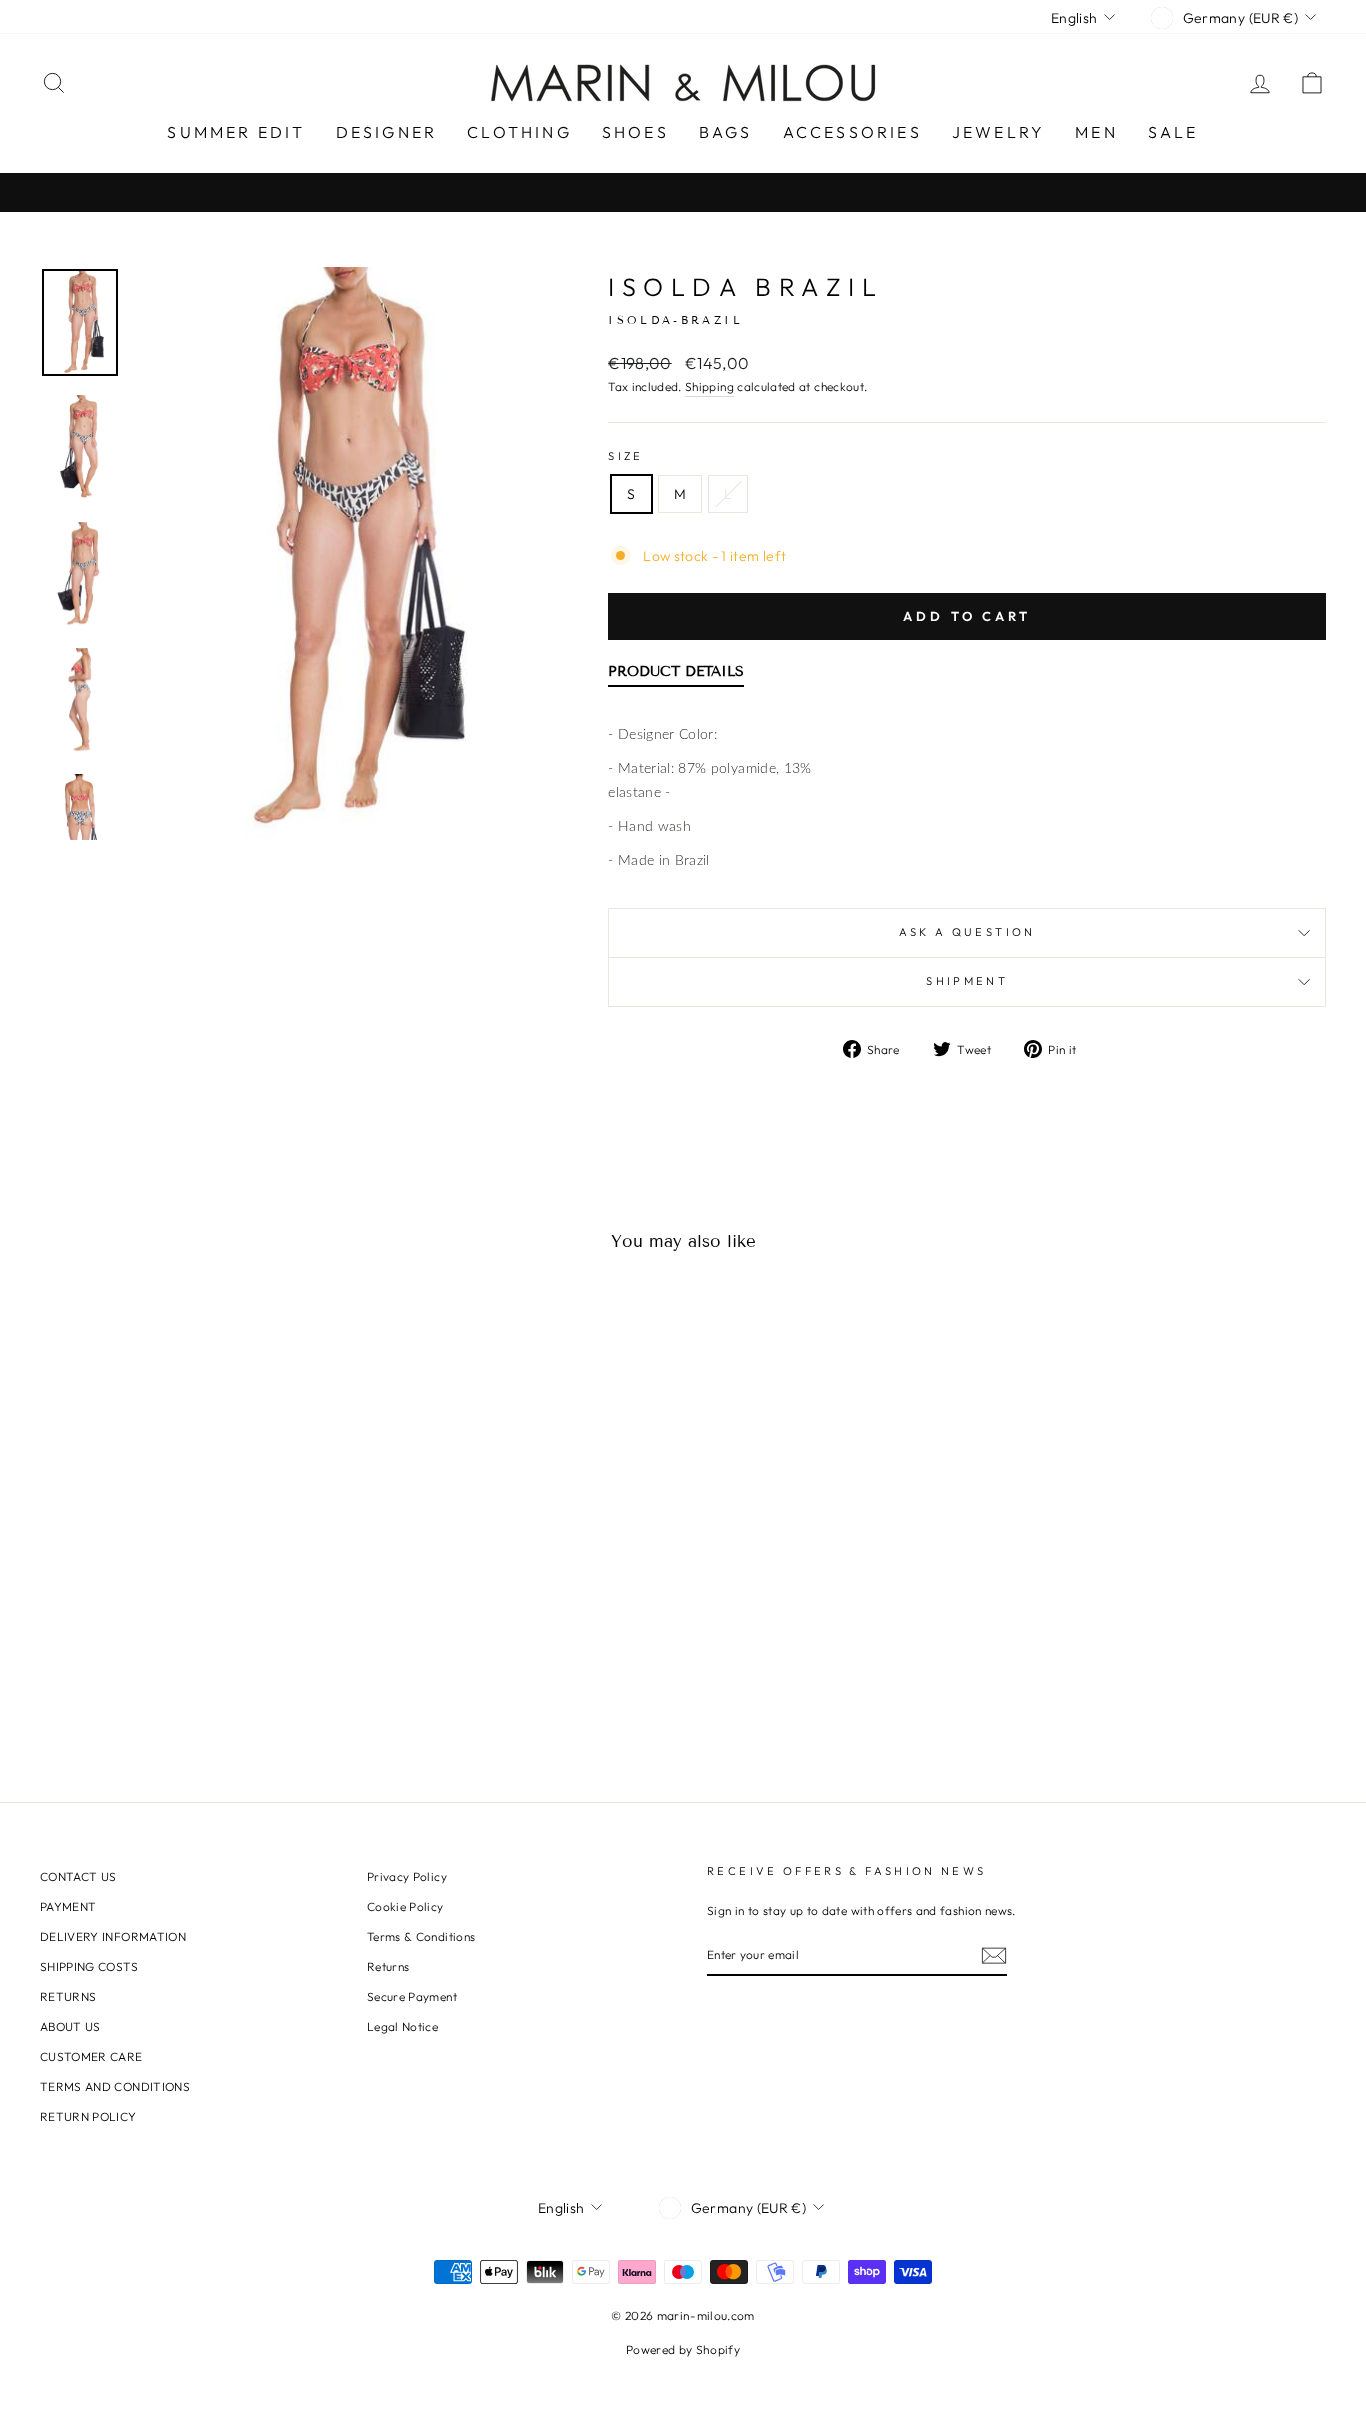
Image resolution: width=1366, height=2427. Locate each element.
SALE (1173, 132)
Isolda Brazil (745, 287)
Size (625, 456)
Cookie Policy (405, 1906)
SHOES (635, 132)
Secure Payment (412, 1996)
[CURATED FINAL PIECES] (683, 192)
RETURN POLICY (88, 2116)
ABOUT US (70, 2026)
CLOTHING (519, 132)
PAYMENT (68, 1906)
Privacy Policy (407, 1876)
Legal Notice (402, 2026)
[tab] (676, 676)
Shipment (967, 981)
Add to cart (967, 616)
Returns (388, 1966)
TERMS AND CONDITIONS (115, 2086)
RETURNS (68, 1996)
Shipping (709, 386)
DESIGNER (387, 132)
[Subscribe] (994, 1955)
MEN (1096, 132)
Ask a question (967, 932)
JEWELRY (998, 132)
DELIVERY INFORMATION (113, 1936)
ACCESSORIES (852, 132)
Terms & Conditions (421, 1936)
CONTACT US (78, 1876)
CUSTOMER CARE (91, 2056)
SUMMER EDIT (236, 132)
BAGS (726, 132)
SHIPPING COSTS (89, 1966)
